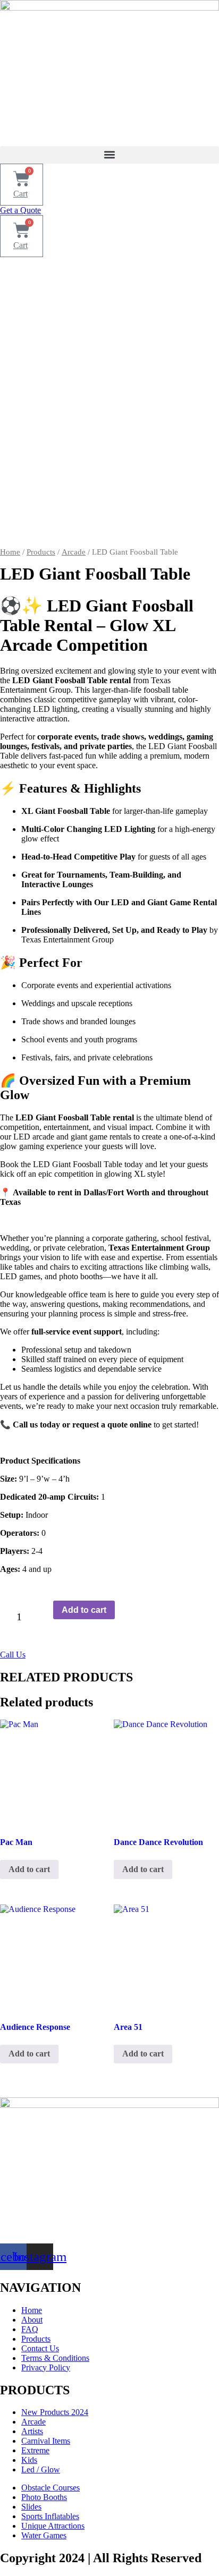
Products (41, 552)
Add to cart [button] (29, 1869)
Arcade (74, 552)
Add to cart (84, 1610)
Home (10, 552)
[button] (109, 155)
